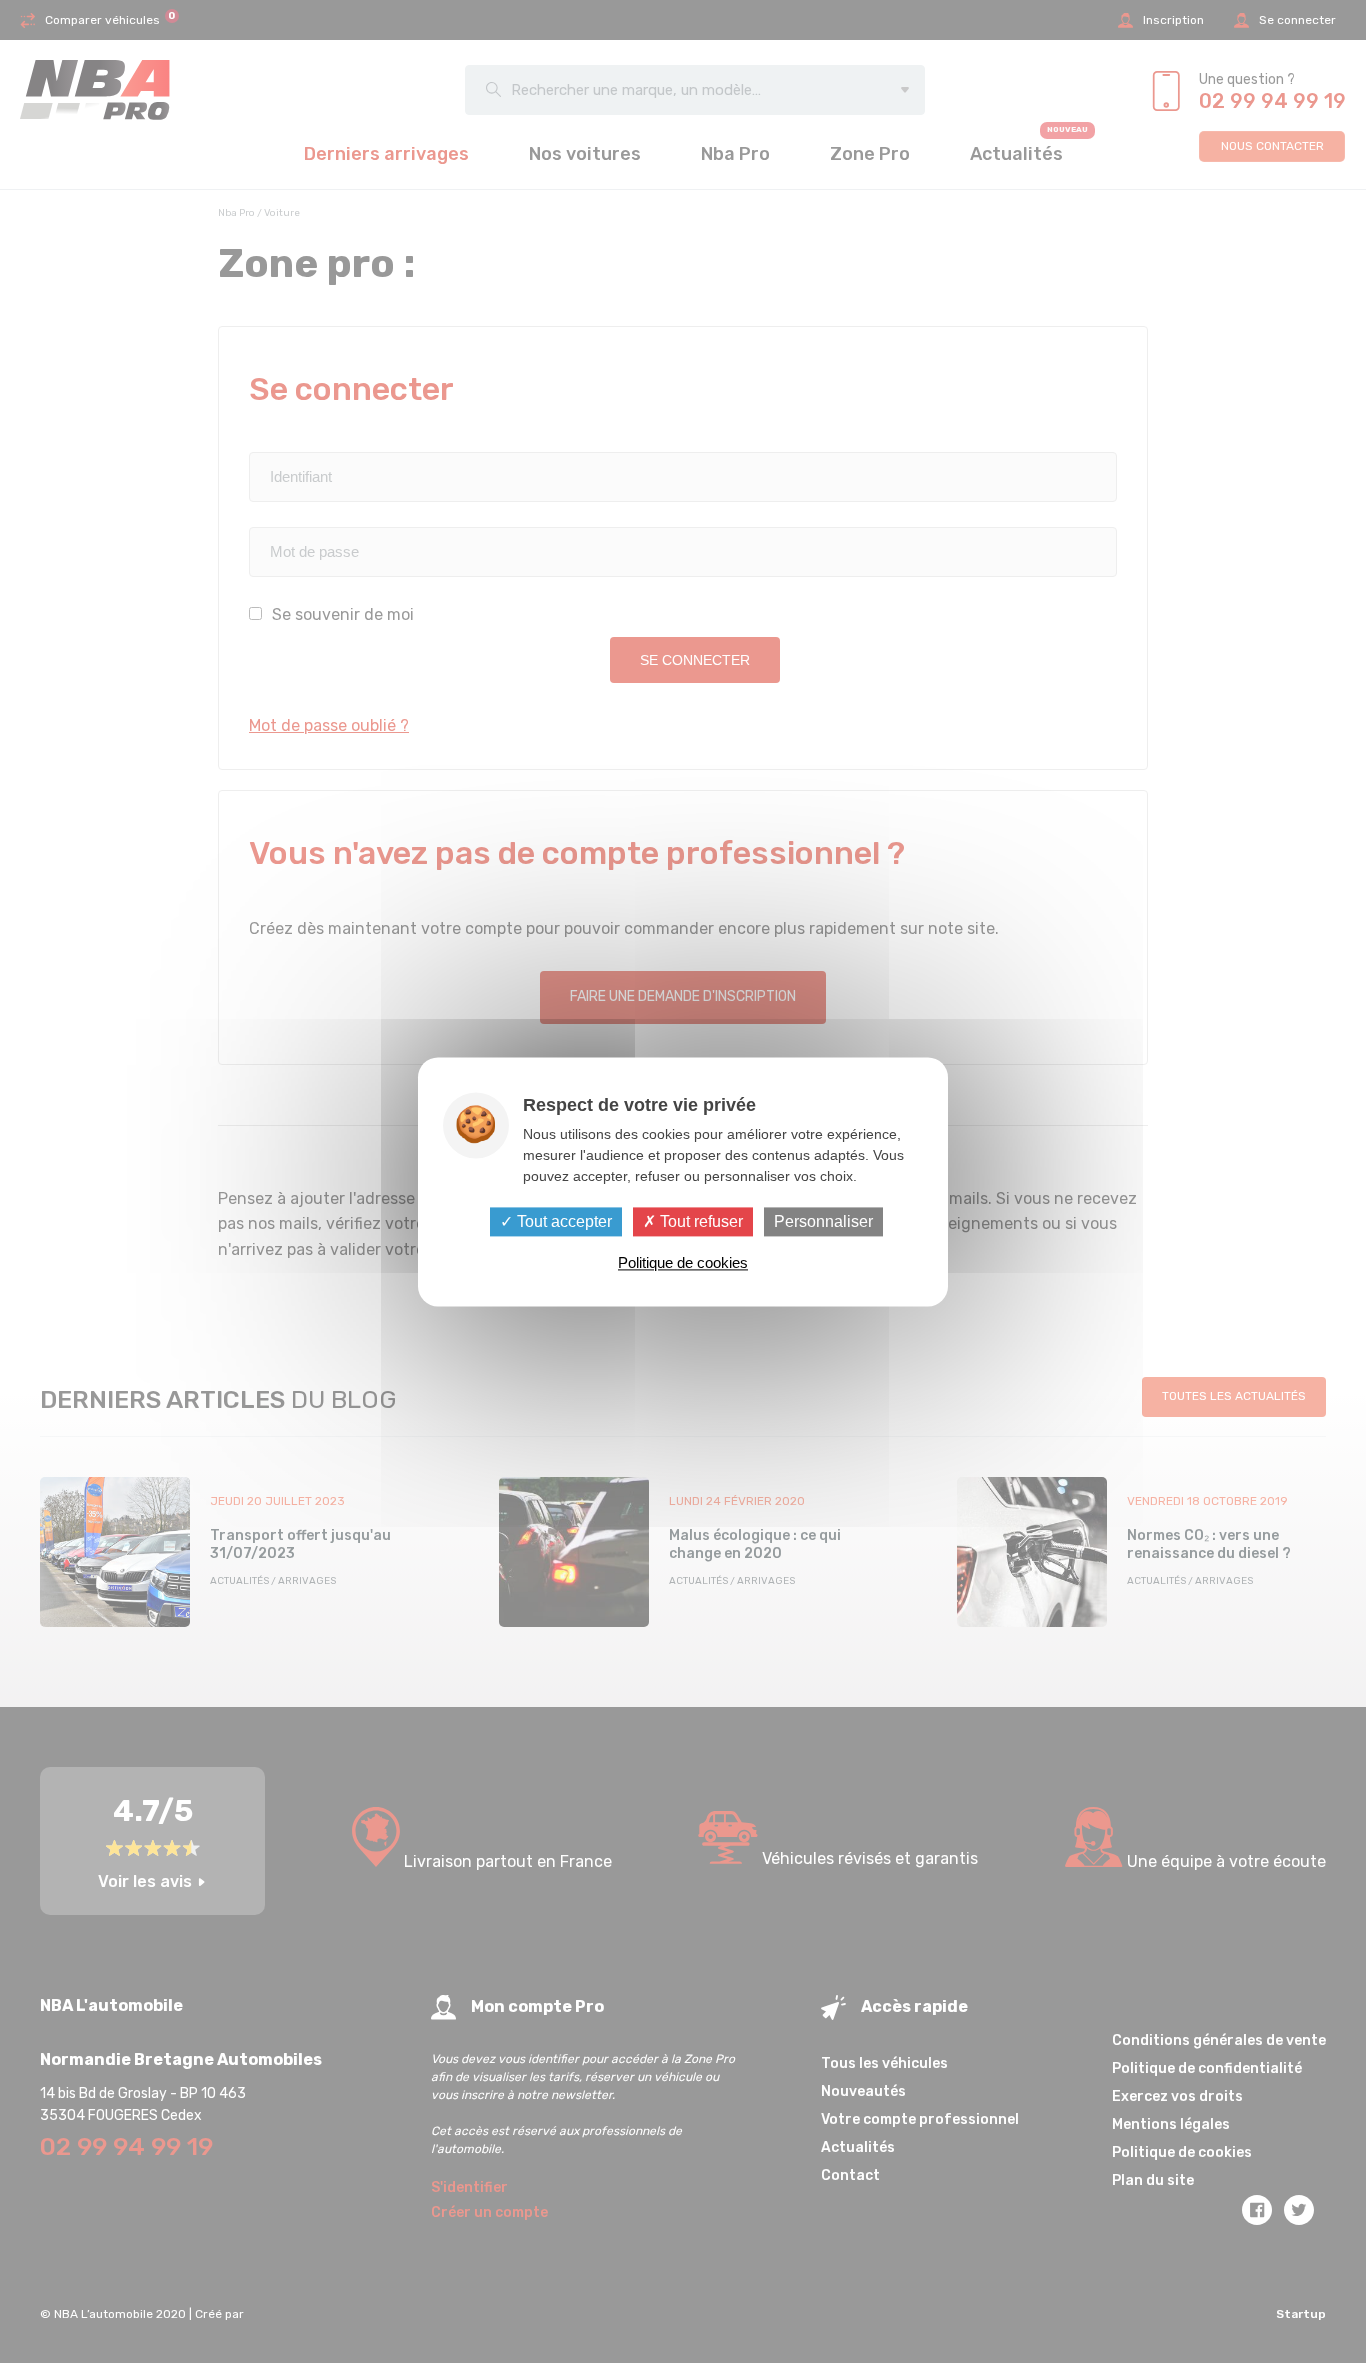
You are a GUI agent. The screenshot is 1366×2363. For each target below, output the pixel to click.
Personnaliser (823, 1221)
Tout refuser (699, 1221)
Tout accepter (562, 1221)
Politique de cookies (683, 1262)
